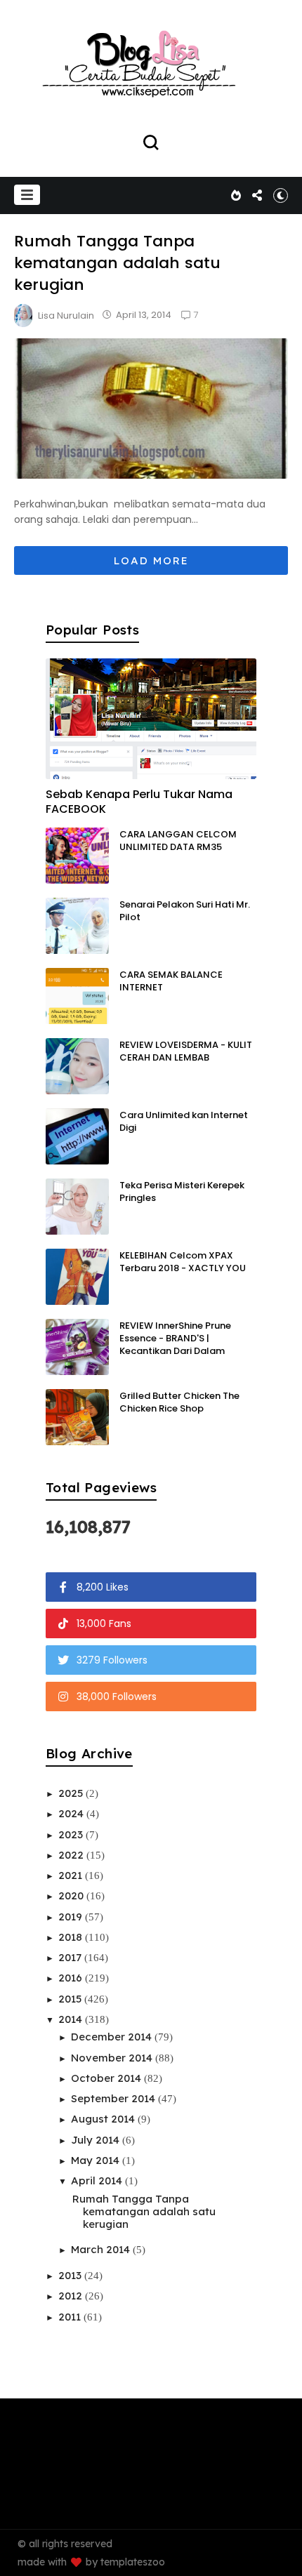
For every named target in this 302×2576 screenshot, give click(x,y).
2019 (72, 1917)
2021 (72, 1875)
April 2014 (98, 2180)
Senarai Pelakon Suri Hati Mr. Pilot (185, 911)
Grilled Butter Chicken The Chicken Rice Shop (179, 1402)
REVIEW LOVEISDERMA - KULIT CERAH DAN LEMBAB (186, 1051)
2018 (72, 1937)
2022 (72, 1855)
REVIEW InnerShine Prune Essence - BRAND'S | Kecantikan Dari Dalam (175, 1338)
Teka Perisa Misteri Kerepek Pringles (182, 1191)
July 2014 (97, 2140)
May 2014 (97, 2160)
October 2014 (107, 2078)
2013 (71, 2275)
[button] (27, 195)
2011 (71, 2317)
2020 (72, 1896)
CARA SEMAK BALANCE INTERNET (171, 981)
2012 (72, 2296)
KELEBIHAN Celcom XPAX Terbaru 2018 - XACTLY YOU (183, 1262)
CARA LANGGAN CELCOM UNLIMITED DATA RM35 (178, 841)
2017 (71, 1957)
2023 (72, 1834)
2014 (72, 2019)
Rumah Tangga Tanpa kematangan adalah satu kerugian (117, 263)
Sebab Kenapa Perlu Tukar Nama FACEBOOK (139, 802)
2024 (72, 1813)
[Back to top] (281, 2556)
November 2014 (113, 2058)
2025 (72, 1793)
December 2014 (113, 2037)
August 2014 (104, 2119)
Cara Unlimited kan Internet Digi (184, 1121)
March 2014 (102, 2249)
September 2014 (114, 2098)
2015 (71, 1999)
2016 (72, 1978)
